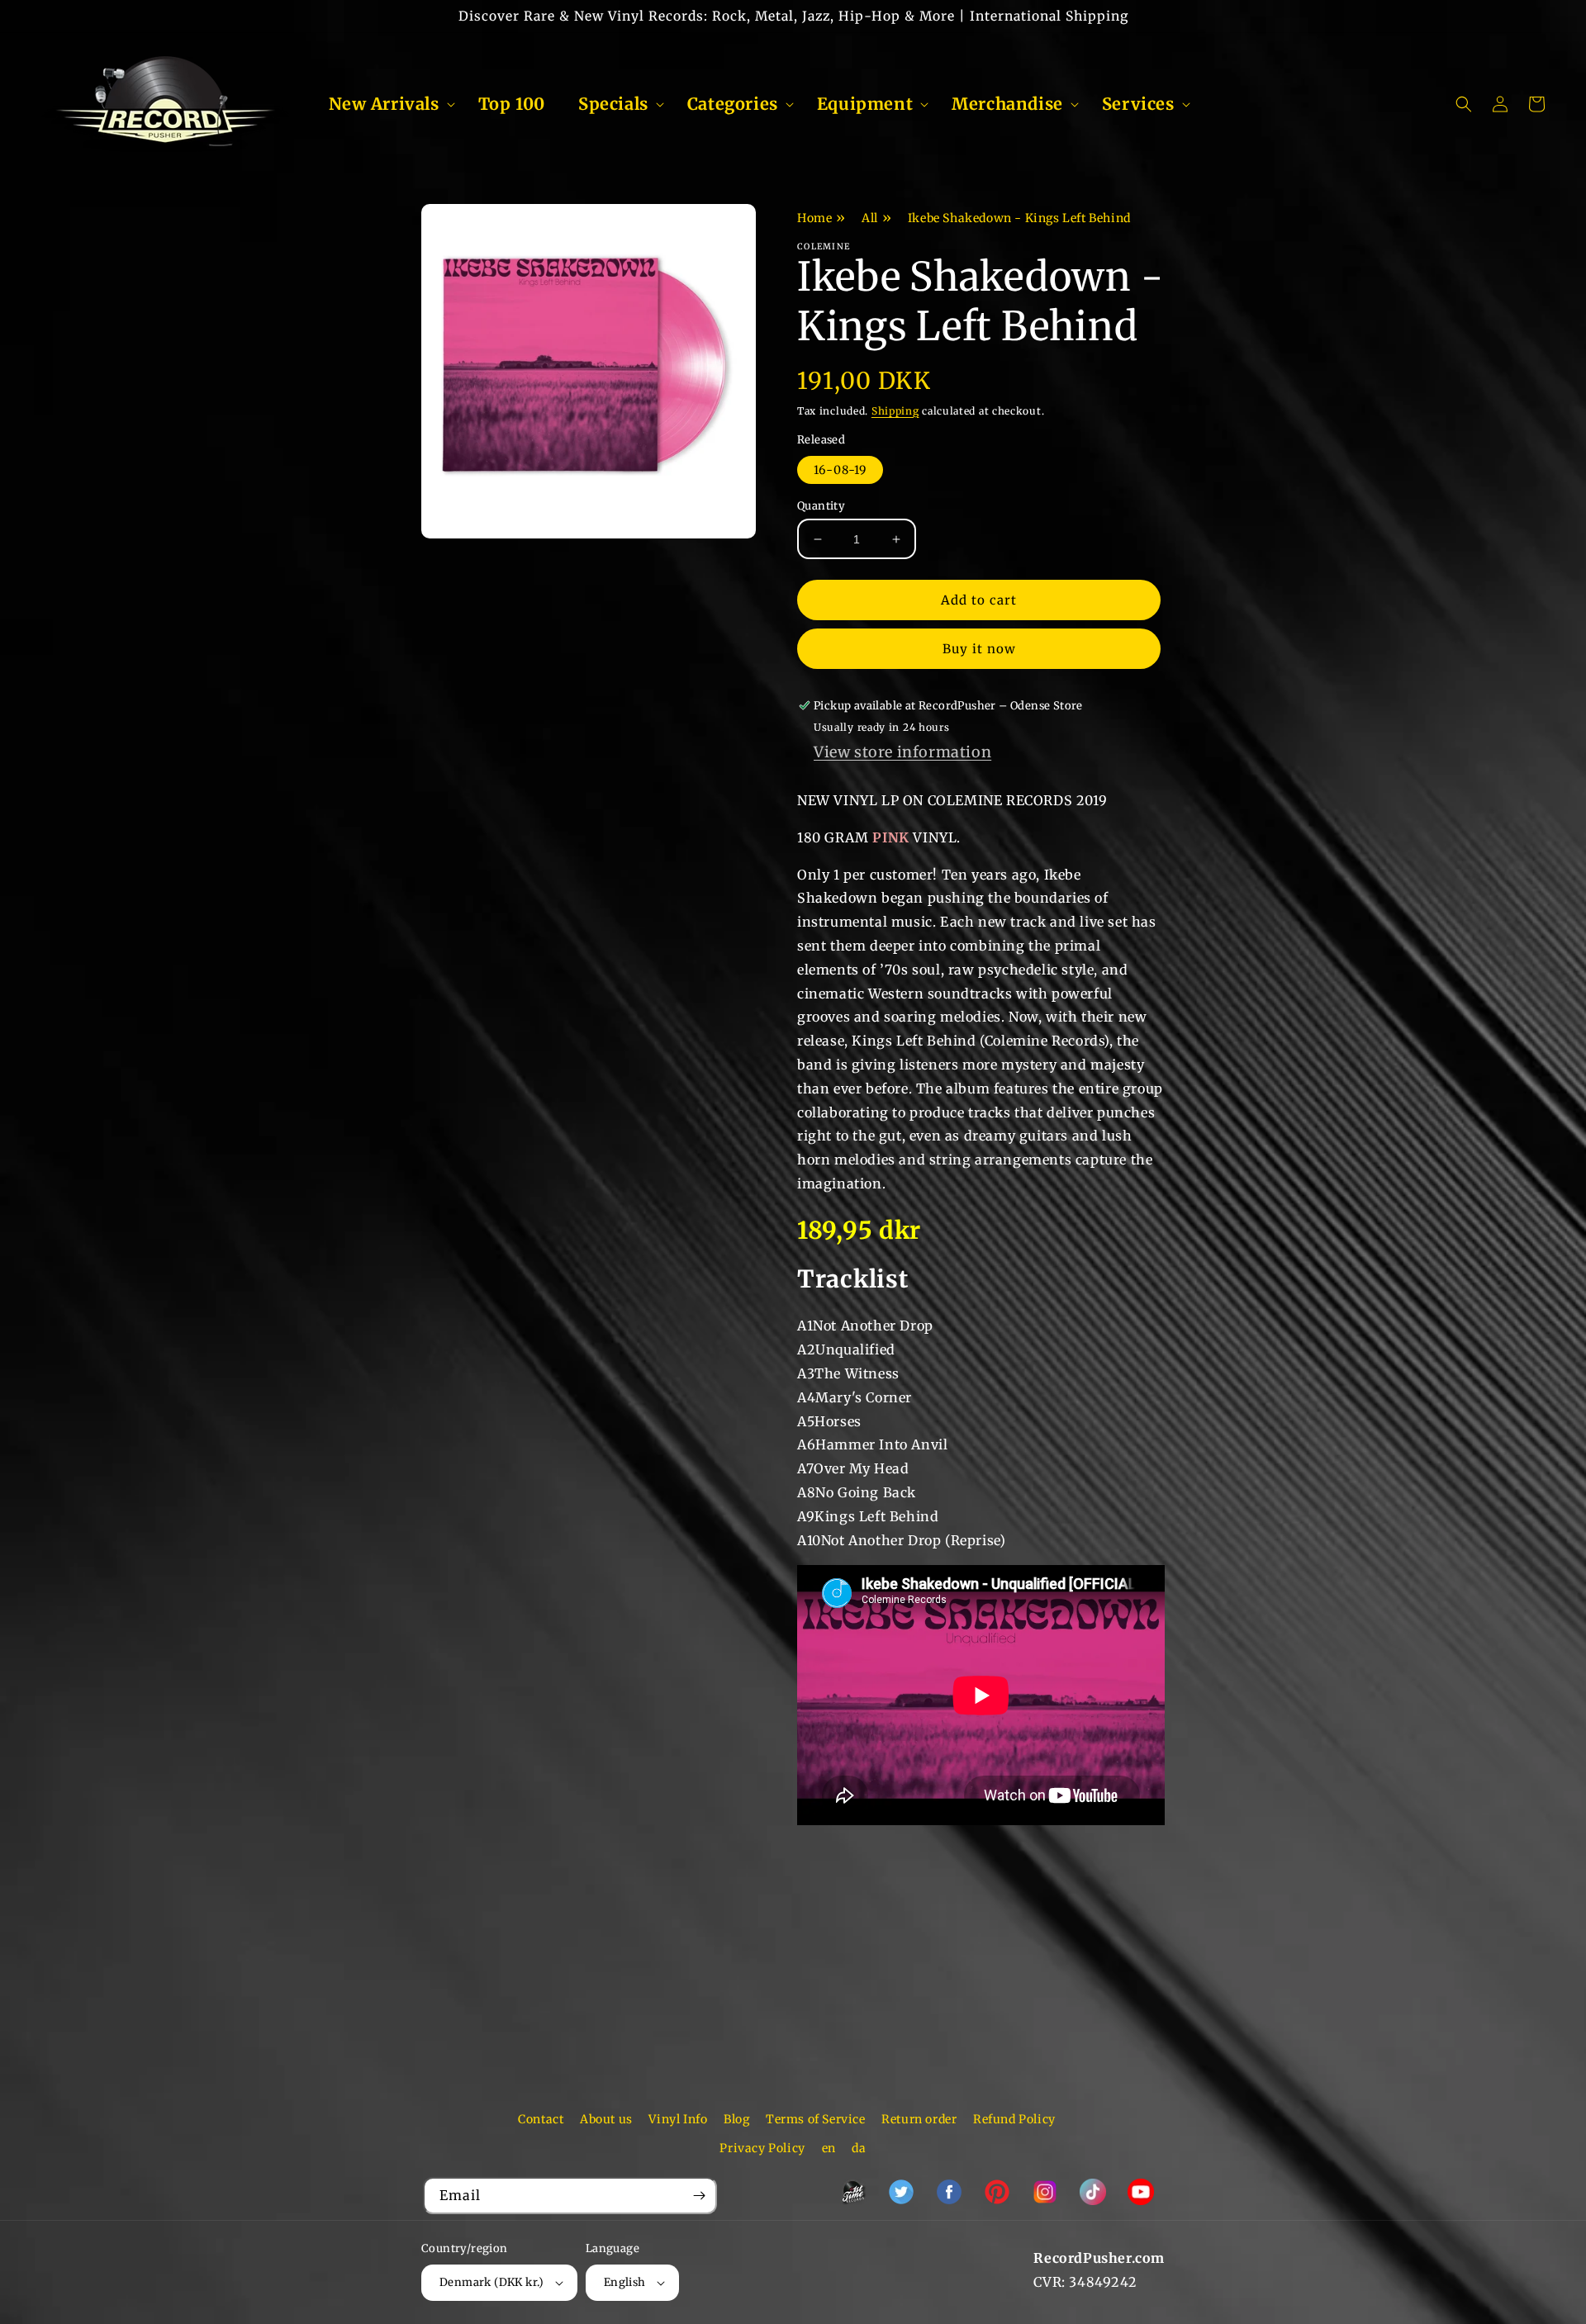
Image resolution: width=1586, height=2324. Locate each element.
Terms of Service (816, 2119)
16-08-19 (840, 470)
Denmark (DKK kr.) (492, 2282)
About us (606, 2119)
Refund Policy (1014, 2119)
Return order (919, 2119)
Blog (736, 2119)
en (829, 2148)
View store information (902, 752)
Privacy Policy (762, 2148)
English (625, 2282)
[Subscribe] (699, 2196)
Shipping (895, 411)
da (859, 2148)
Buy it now (979, 649)
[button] (387, 104)
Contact (541, 2119)
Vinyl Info (678, 2119)
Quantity (821, 506)
